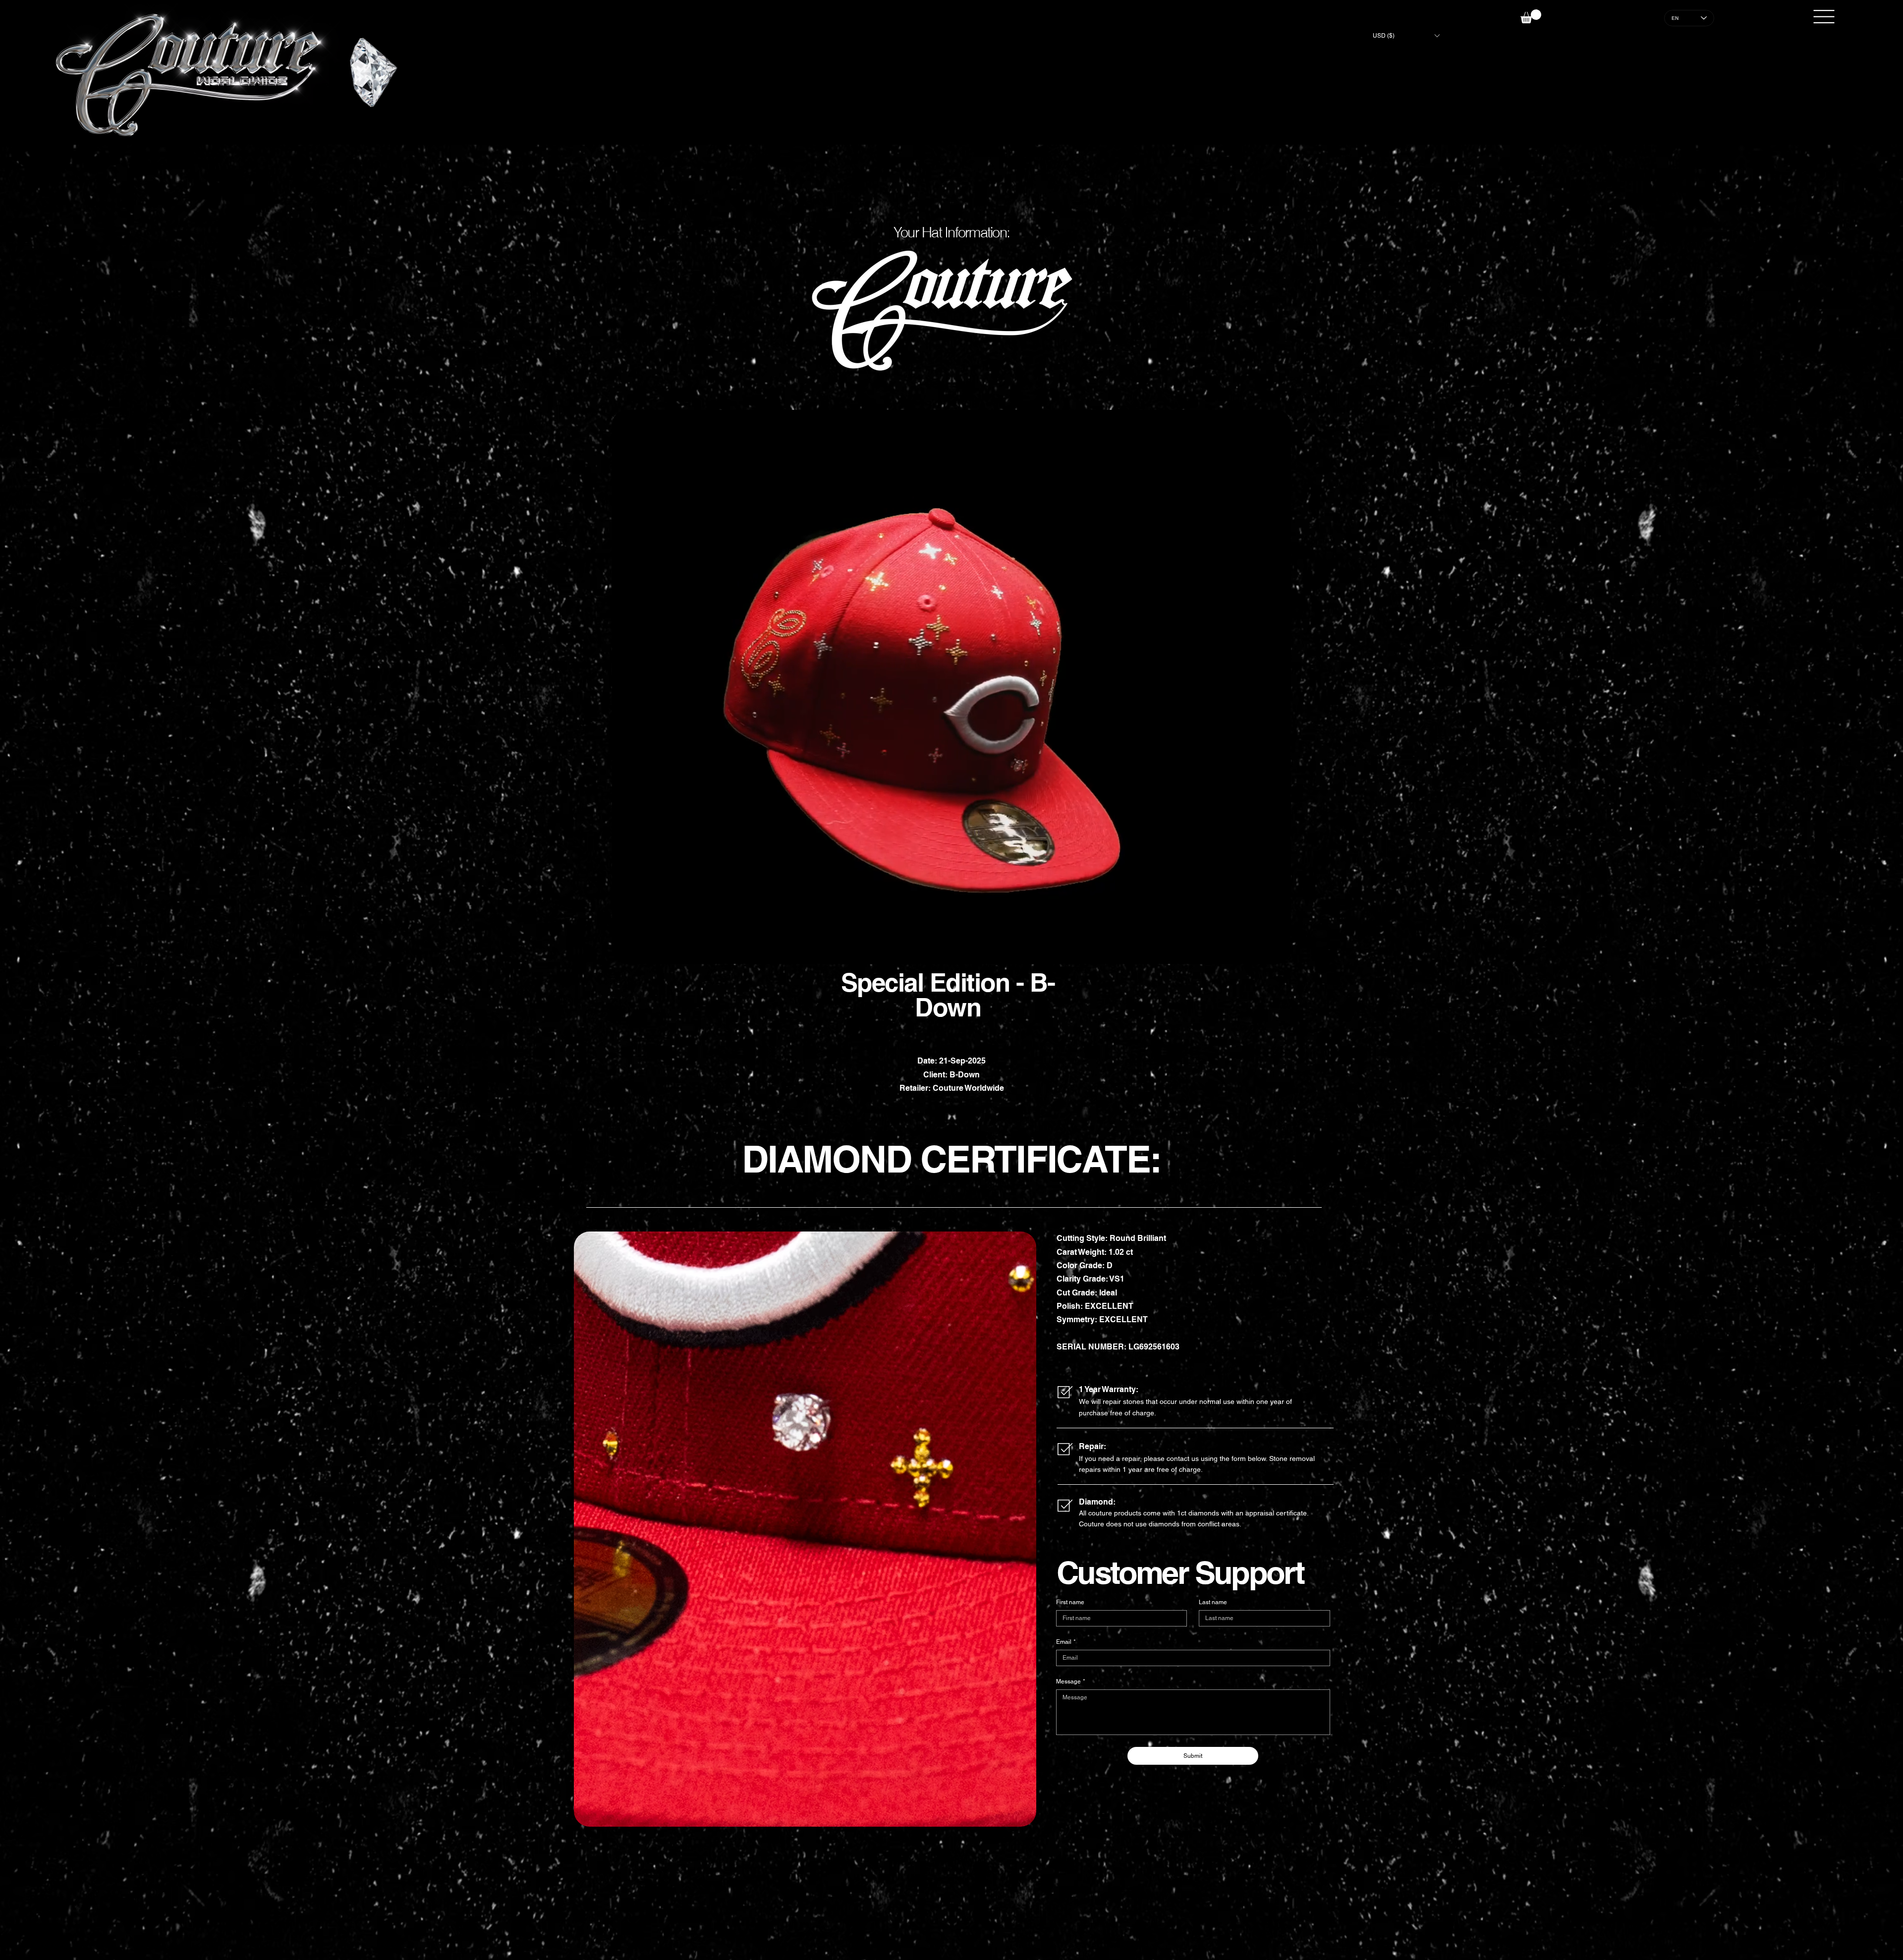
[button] (1406, 36)
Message (1071, 1681)
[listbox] (1406, 36)
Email (1066, 1642)
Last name (1213, 1602)
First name (1070, 1602)
